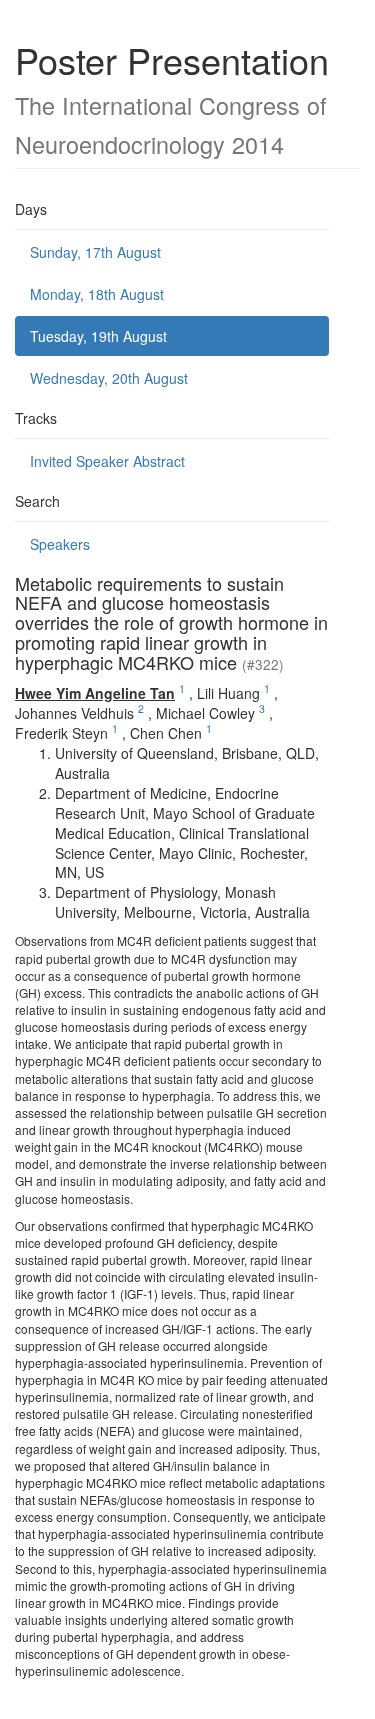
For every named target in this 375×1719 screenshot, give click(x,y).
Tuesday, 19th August (98, 336)
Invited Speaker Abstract (107, 461)
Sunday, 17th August (95, 252)
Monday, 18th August (97, 294)
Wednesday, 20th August (109, 378)
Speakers (60, 544)
